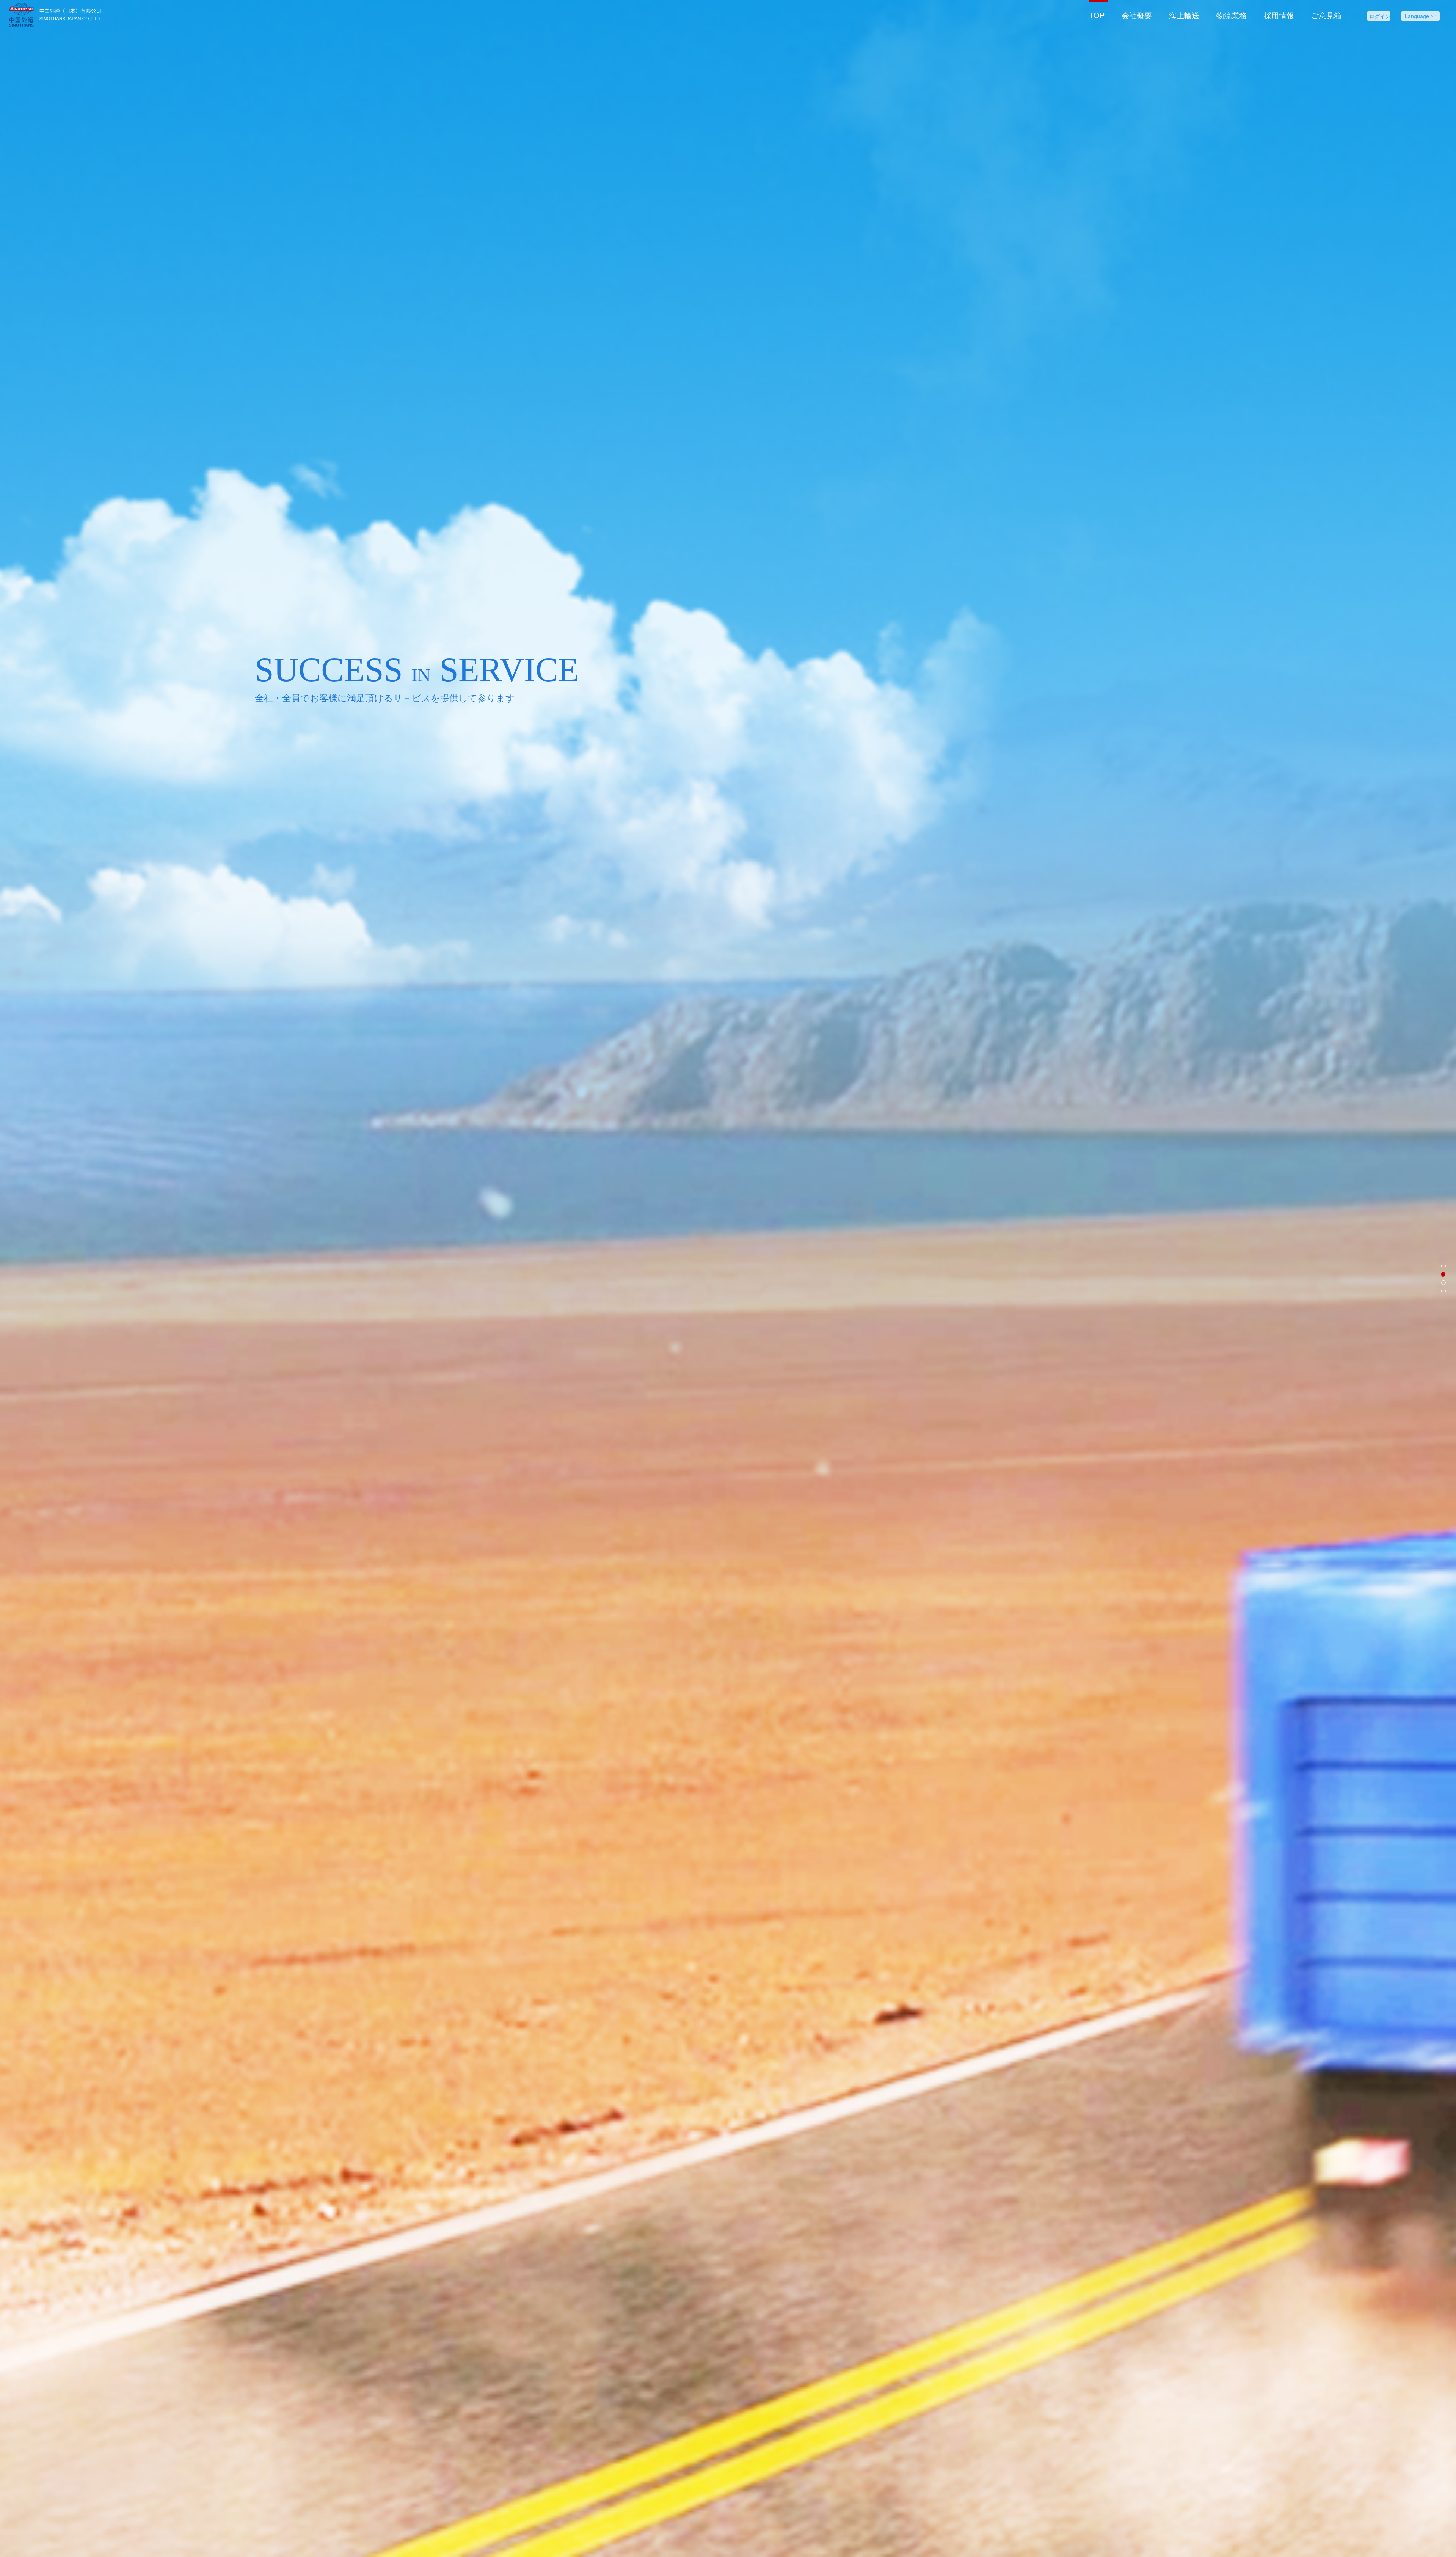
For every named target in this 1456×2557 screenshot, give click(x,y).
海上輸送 (1184, 15)
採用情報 (1279, 15)
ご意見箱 (1326, 15)
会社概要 (1137, 15)
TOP (1097, 15)
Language (1418, 16)
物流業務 (1232, 15)
